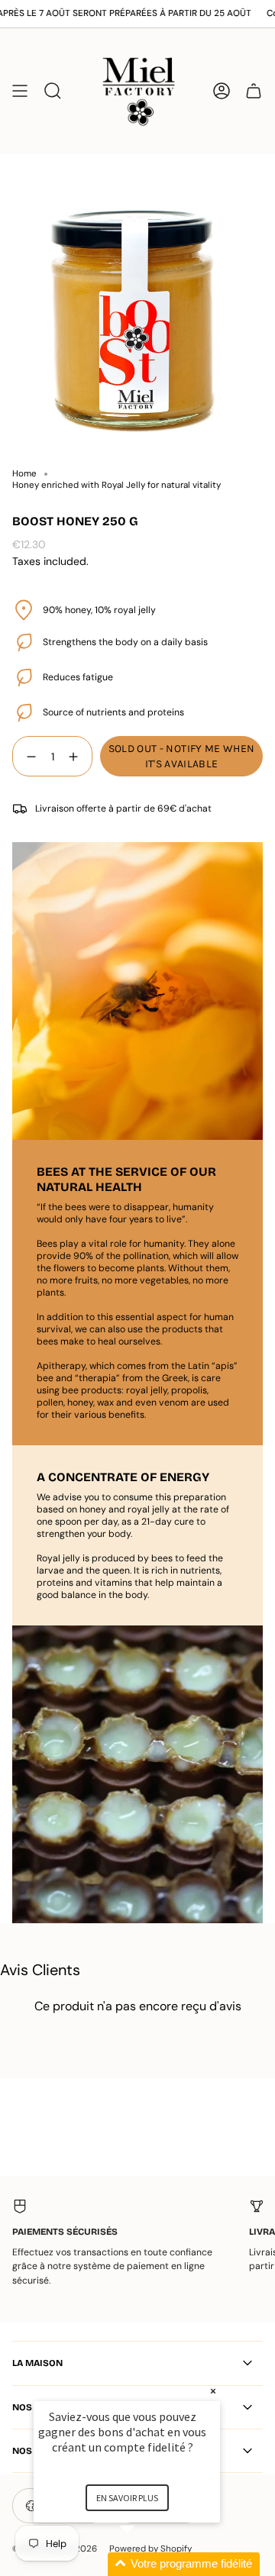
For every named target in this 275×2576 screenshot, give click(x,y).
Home (24, 474)
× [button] (213, 2391)
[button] (145, 2564)
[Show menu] (20, 90)
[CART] (254, 90)
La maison (37, 2363)
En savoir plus (127, 2498)
